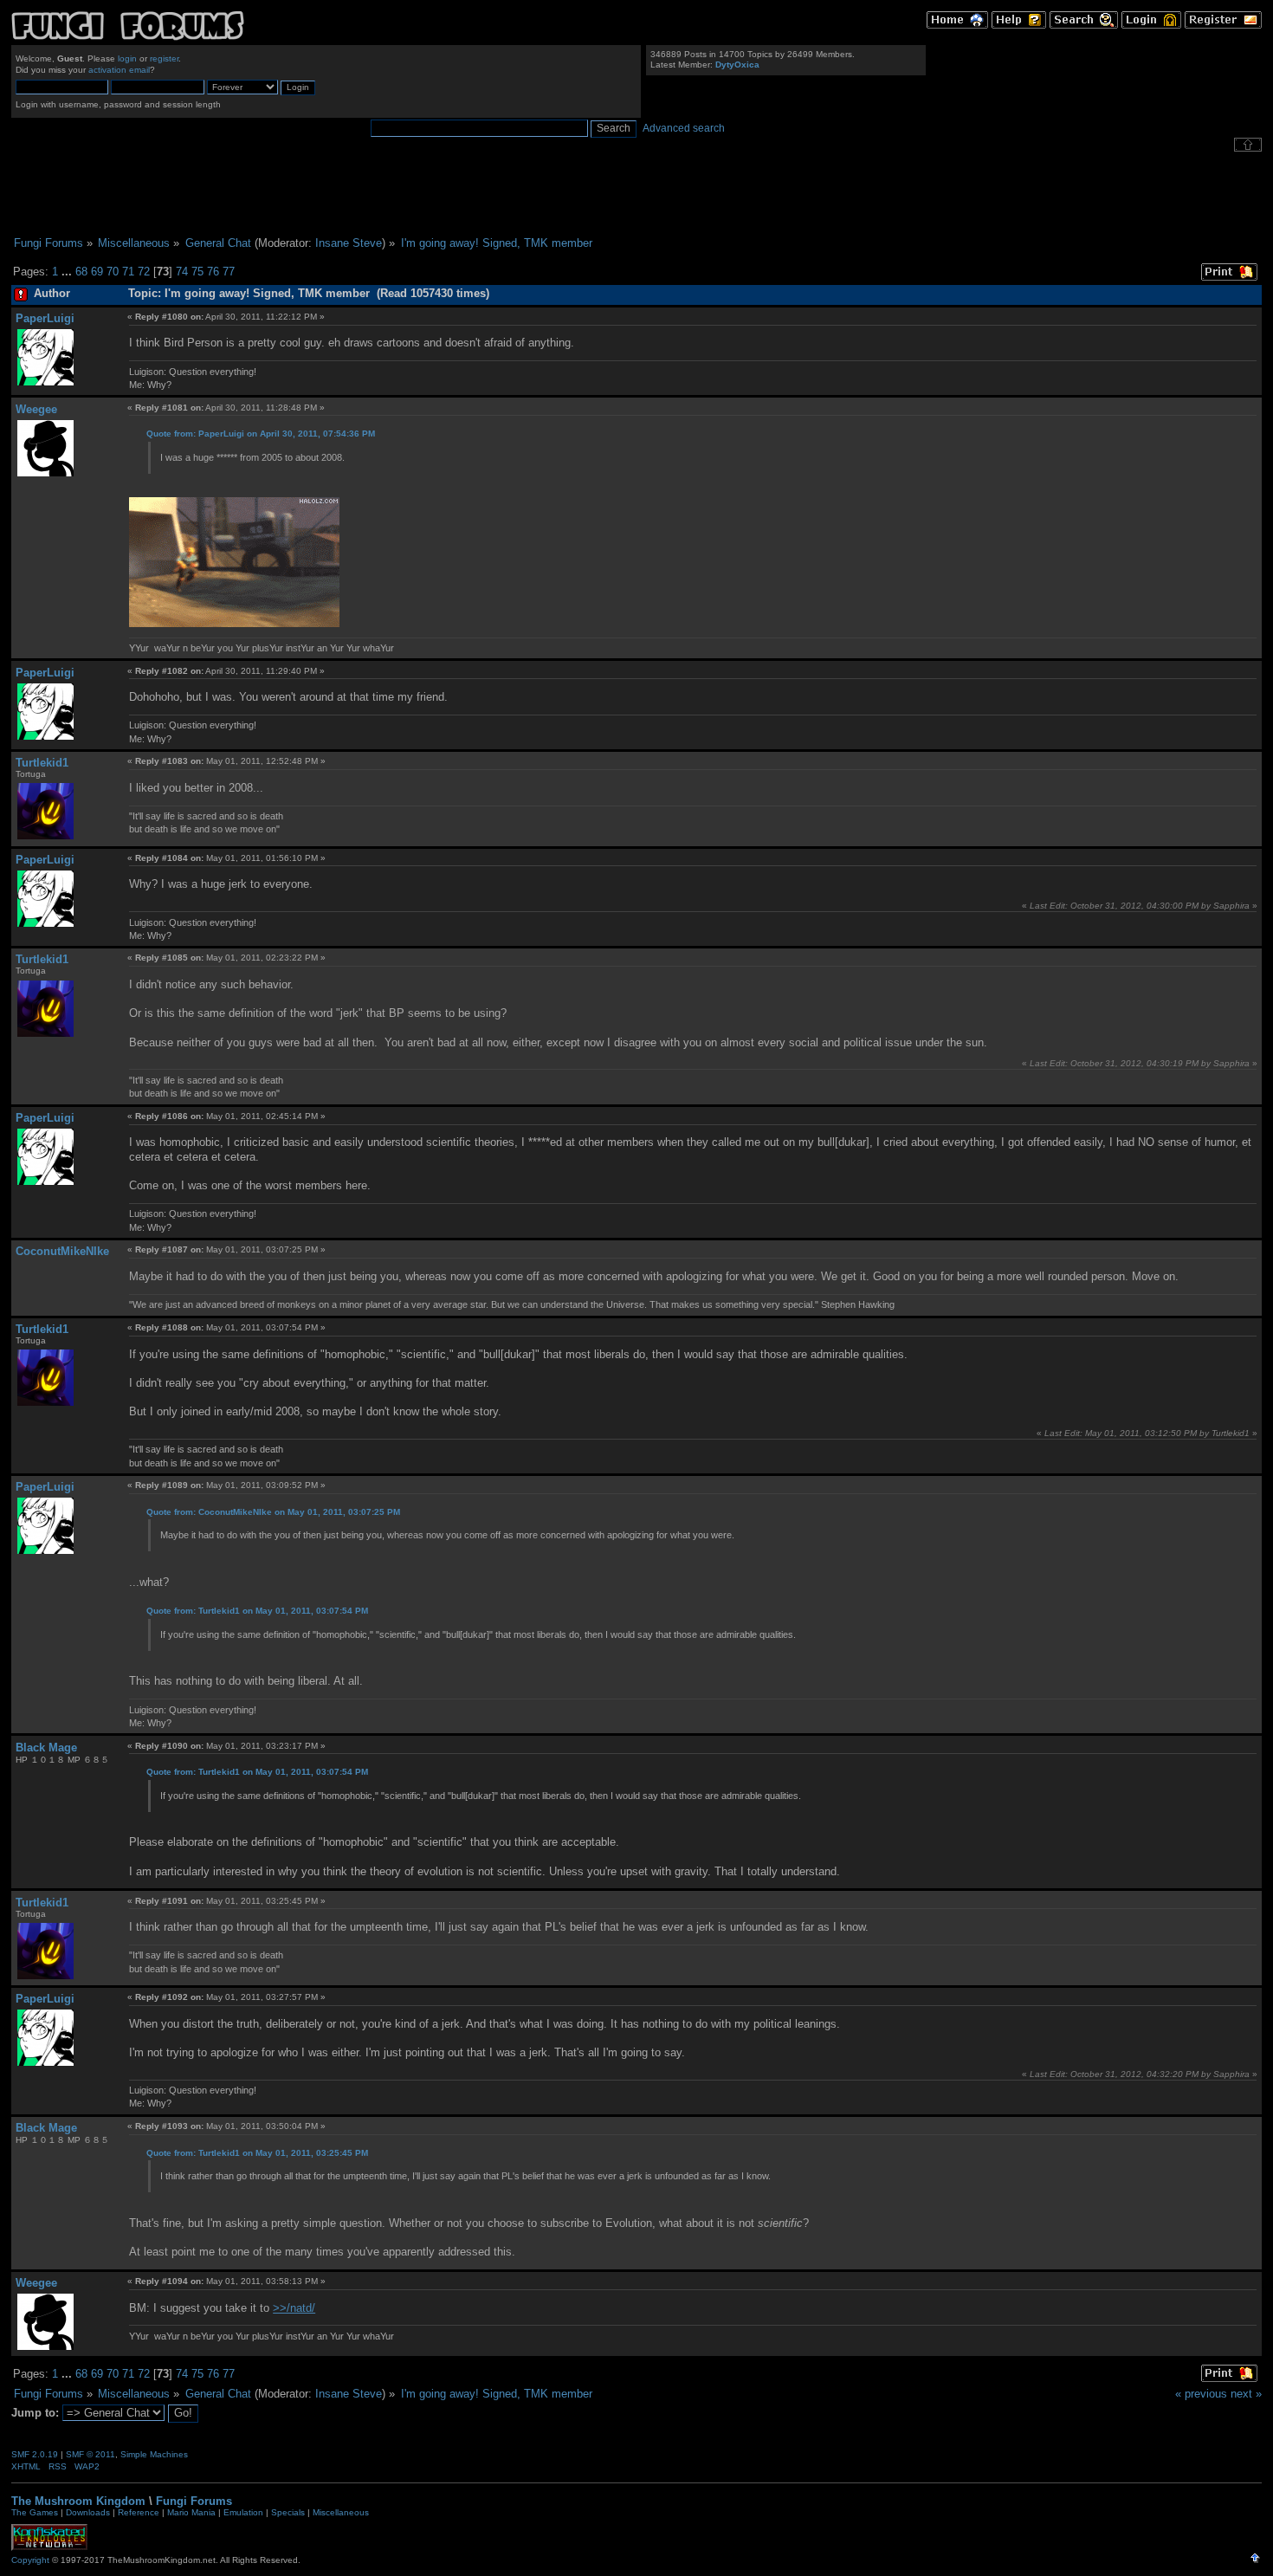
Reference (139, 2512)
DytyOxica (737, 65)
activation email (119, 70)
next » (1246, 2394)
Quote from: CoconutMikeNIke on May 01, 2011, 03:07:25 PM (273, 1512)
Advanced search (684, 128)
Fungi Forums (194, 2501)
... (68, 272)
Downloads (88, 2512)
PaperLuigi (45, 318)
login (127, 58)
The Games (35, 2512)
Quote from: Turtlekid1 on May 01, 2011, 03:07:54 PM (257, 1611)
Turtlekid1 (42, 763)
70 (113, 272)
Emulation (243, 2512)
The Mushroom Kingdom (78, 2501)
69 (97, 272)
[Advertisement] (636, 194)
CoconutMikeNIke (62, 1251)
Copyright (30, 2560)
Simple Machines (154, 2454)
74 (182, 272)
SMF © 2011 (90, 2454)
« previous (1201, 2394)
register (164, 58)
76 (213, 272)
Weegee (36, 409)
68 (81, 272)
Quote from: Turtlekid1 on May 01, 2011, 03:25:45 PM (257, 2153)
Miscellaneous (341, 2512)
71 (128, 272)
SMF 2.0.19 (35, 2454)
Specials (288, 2512)
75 (197, 272)
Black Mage (46, 1748)
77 (229, 272)
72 (144, 272)
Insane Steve (349, 243)
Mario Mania (191, 2512)
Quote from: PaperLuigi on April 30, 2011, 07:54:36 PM (261, 434)
